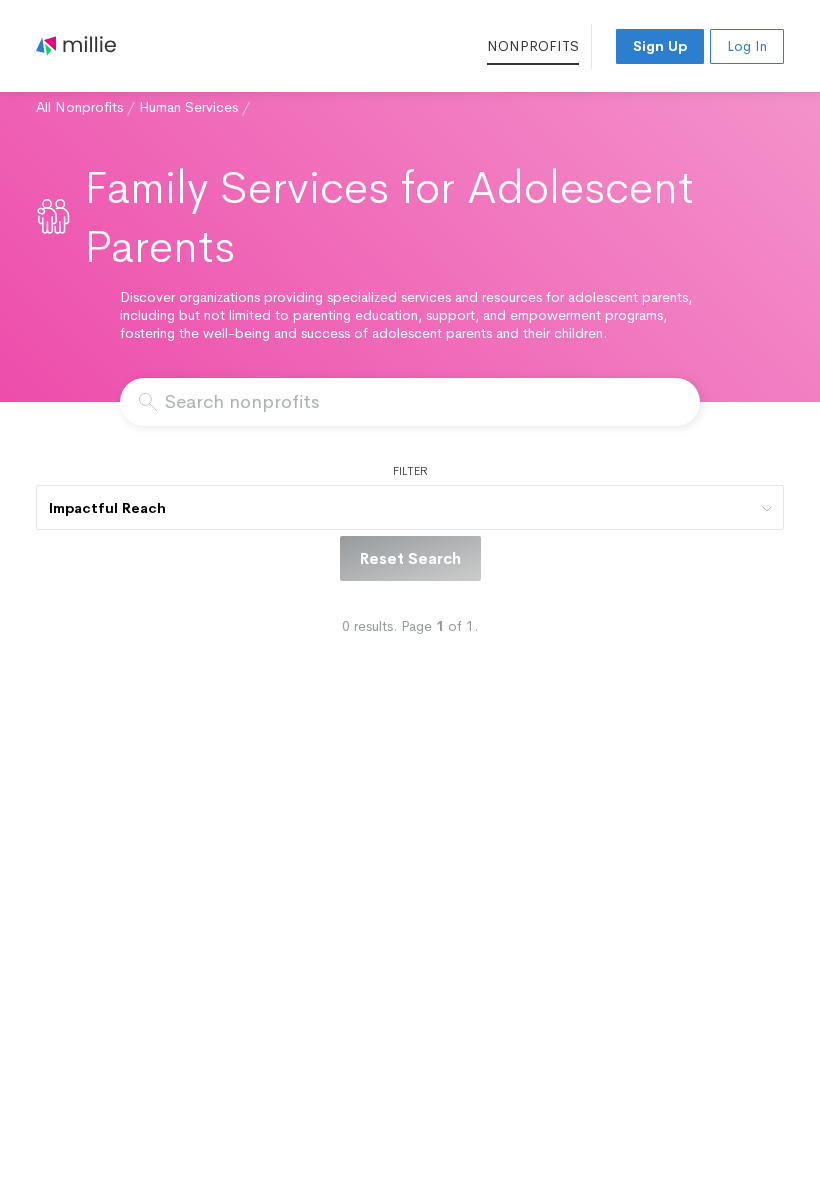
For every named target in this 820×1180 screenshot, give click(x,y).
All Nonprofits (79, 107)
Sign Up (660, 46)
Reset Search (410, 558)
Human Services (188, 107)
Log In (747, 46)
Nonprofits (533, 46)
